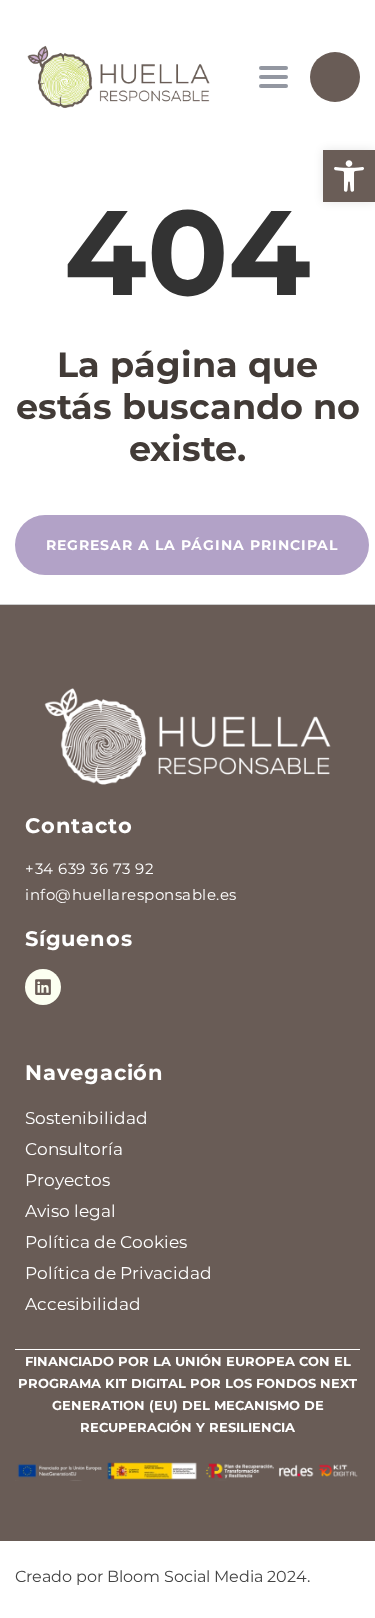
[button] (349, 176)
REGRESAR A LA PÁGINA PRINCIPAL (192, 545)
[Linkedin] (43, 987)
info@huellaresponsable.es (131, 894)
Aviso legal (70, 1211)
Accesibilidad (83, 1304)
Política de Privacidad (118, 1273)
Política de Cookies (106, 1242)
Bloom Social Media (185, 1576)
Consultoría (74, 1149)
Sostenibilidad (86, 1118)
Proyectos (67, 1180)
